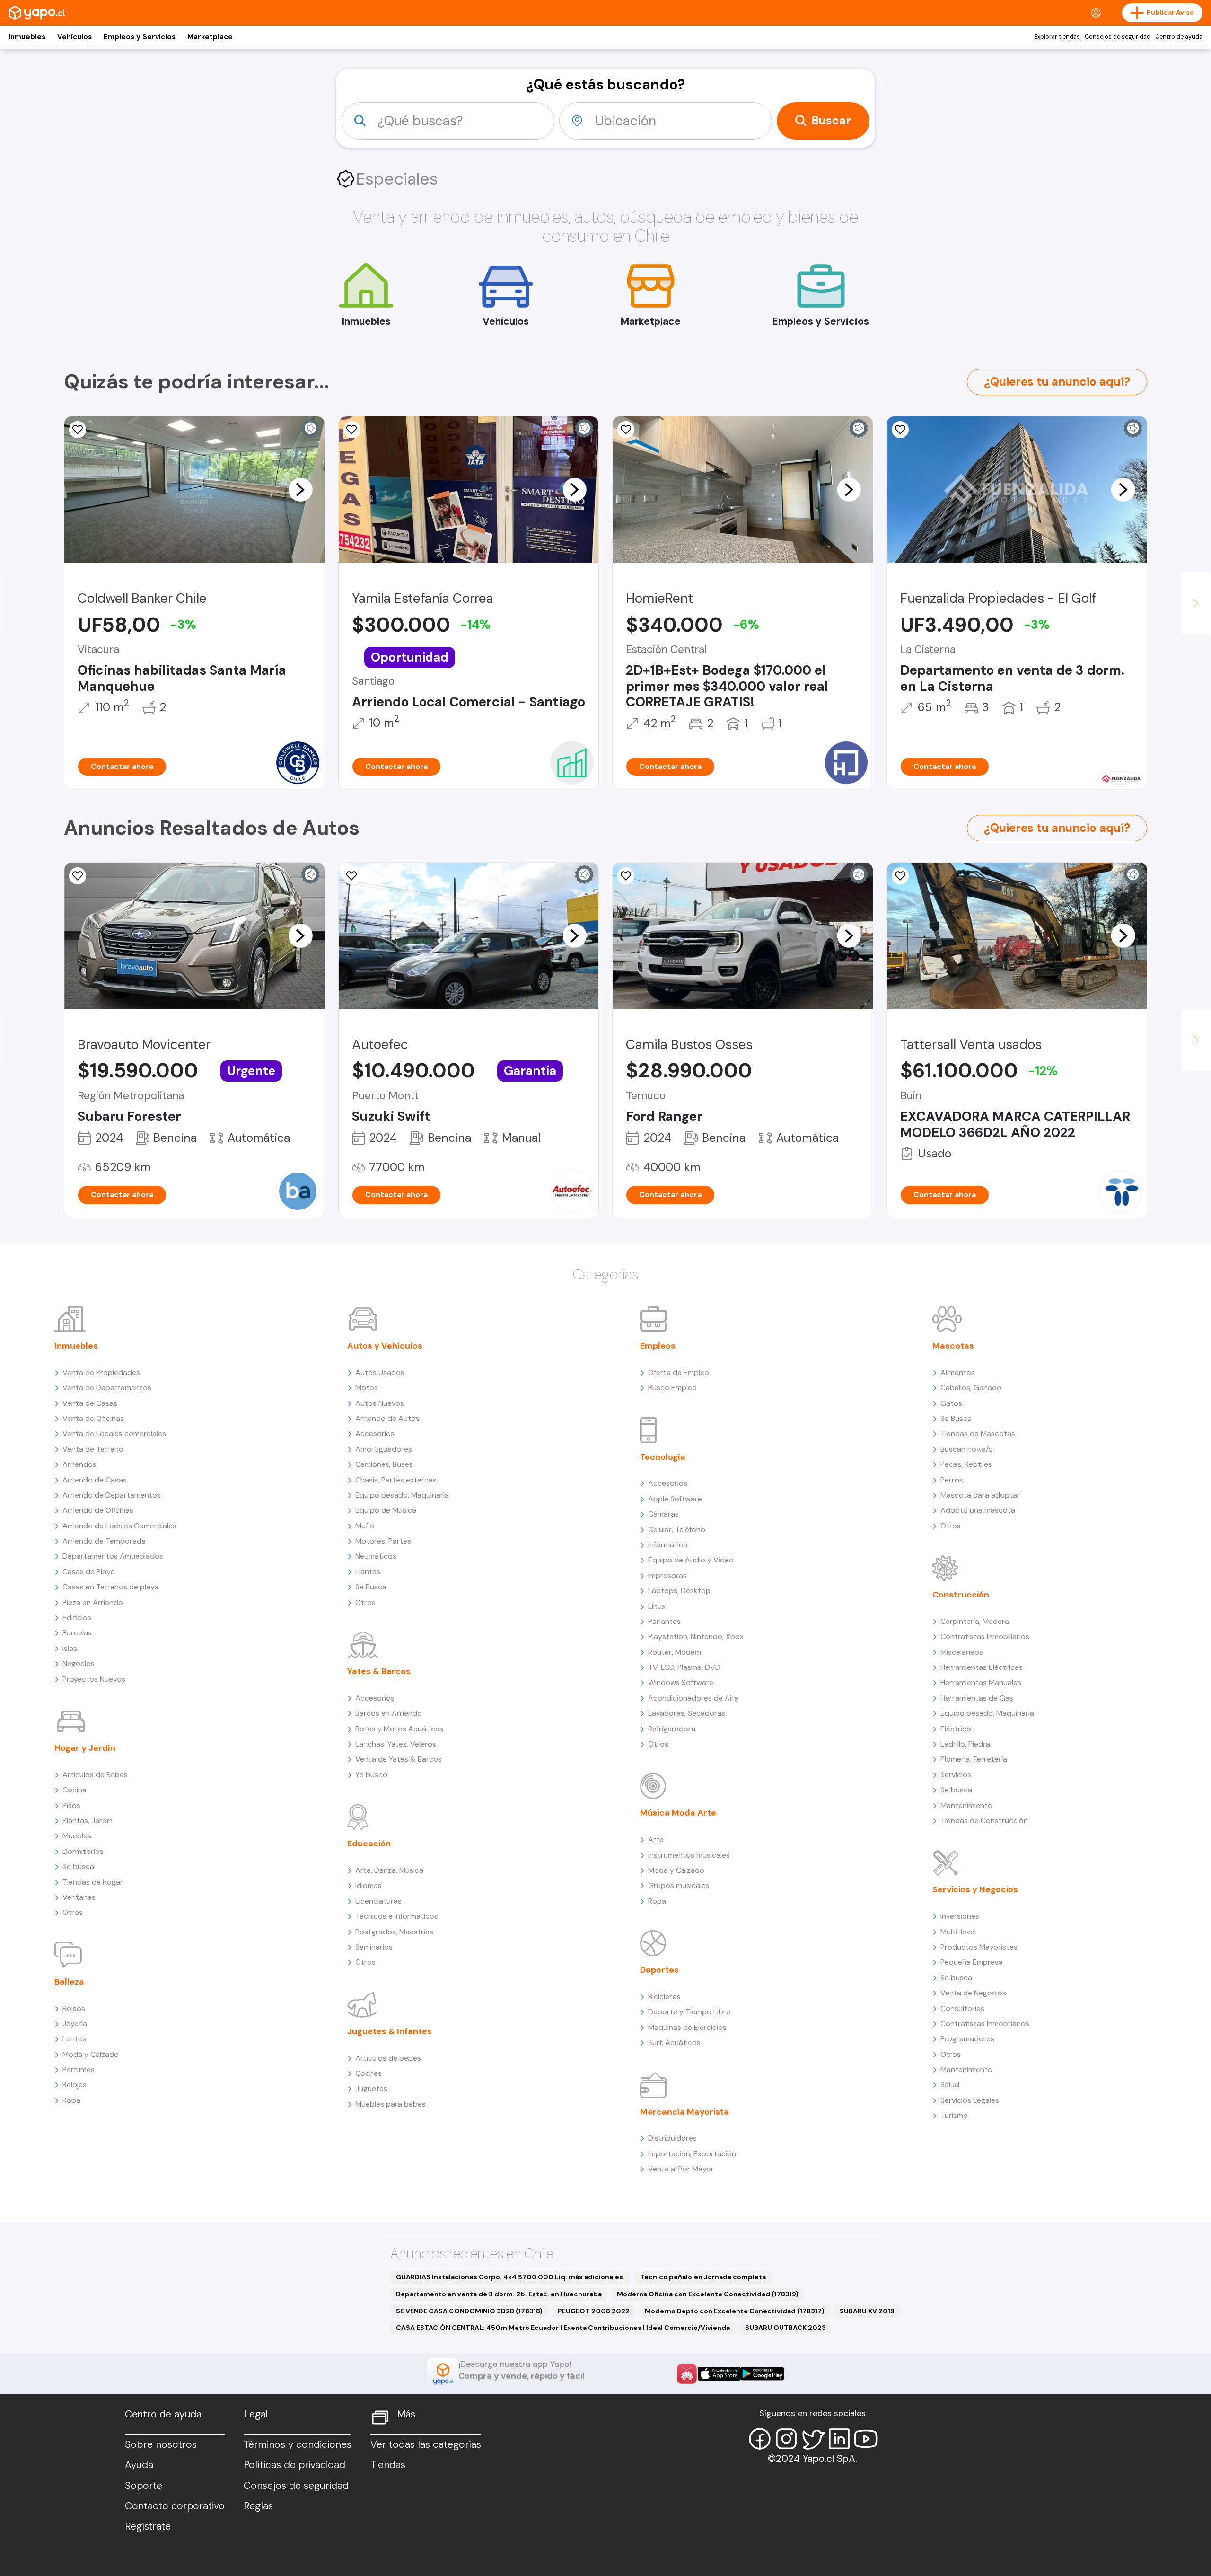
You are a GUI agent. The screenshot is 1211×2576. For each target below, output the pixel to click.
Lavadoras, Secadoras (687, 1713)
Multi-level (958, 1932)
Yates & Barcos (379, 1671)
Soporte (144, 2486)
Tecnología (663, 1457)
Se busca (78, 1866)
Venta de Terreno (93, 1449)
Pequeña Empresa (972, 1962)
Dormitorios (83, 1851)
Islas (70, 1648)
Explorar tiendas (1057, 37)
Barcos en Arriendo (389, 1713)
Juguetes (371, 2088)
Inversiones (960, 1916)
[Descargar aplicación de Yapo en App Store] (719, 2374)
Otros (73, 1912)
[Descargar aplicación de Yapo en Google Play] (762, 2374)
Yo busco (371, 1775)
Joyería (75, 2024)
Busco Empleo (672, 1388)
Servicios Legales (970, 2100)
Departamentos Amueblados (113, 1556)
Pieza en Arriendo (93, 1602)
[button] (300, 489)
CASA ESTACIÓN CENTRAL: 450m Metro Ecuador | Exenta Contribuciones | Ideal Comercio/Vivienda (563, 2328)
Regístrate (148, 2526)
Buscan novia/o (967, 1449)
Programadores (967, 2039)
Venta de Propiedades (101, 1372)
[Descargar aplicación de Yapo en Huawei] (687, 2374)
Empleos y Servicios (140, 37)
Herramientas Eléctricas (982, 1667)
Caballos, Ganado (971, 1388)
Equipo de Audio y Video (691, 1560)
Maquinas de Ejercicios (687, 2027)
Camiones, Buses (384, 1464)
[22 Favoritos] (626, 430)
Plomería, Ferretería (974, 1759)
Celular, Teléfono (677, 1530)
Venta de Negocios (973, 1993)
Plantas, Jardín (88, 1821)
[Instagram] (786, 2439)
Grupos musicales (679, 1885)
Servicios (956, 1775)
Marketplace (210, 37)
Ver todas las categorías (426, 2444)
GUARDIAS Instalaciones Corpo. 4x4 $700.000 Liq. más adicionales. (510, 2277)
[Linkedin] (839, 2439)
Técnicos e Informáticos (397, 1916)
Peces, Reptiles (966, 1464)
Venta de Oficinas (93, 1418)
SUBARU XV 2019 (867, 2311)
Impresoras (667, 1575)
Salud (950, 2085)
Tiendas (388, 2465)
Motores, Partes (383, 1541)
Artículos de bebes (388, 2058)
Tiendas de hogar (93, 1882)
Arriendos (79, 1464)
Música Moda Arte (678, 1813)
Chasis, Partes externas (396, 1480)
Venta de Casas (90, 1403)
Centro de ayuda (1179, 37)
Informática (668, 1545)
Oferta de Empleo (679, 1372)
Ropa (71, 2100)
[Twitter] (813, 2439)
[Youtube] (866, 2439)
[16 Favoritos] (352, 430)
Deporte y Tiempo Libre (689, 2012)
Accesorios (375, 1434)
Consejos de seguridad (1118, 37)
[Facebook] (760, 2439)
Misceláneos (962, 1652)
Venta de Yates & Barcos (399, 1759)
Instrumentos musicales (689, 1855)
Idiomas (369, 1885)
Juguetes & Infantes (390, 2031)
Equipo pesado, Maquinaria (402, 1495)
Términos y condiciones (298, 2444)
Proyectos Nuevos (94, 1679)
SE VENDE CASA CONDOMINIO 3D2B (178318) (469, 2311)
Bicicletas (664, 1997)
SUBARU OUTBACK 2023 (785, 2328)
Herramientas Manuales (981, 1682)
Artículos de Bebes (95, 1775)
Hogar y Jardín (85, 1748)
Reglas (258, 2506)
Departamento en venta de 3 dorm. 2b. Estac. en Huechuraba (499, 2294)
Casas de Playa (89, 1572)
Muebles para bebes (391, 2104)
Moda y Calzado (91, 2054)
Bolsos (74, 2008)
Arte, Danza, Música (389, 1870)
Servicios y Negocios (975, 1889)
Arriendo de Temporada (104, 1541)
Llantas (368, 1572)
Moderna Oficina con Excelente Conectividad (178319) (708, 2294)
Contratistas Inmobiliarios (985, 1636)
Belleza (69, 1982)
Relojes (75, 2085)
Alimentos (958, 1372)
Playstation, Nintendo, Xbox (696, 1636)
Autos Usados (380, 1372)
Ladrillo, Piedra (965, 1744)
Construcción (961, 1595)
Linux (657, 1606)
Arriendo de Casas (95, 1480)
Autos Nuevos (380, 1403)
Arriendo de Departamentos (112, 1495)
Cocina (75, 1790)
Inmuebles (27, 37)
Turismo (954, 2115)
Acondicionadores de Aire (693, 1698)
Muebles (77, 1836)
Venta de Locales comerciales (114, 1434)
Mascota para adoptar (980, 1495)
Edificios (77, 1618)
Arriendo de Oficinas (98, 1510)
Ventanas (79, 1897)
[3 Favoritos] (352, 876)
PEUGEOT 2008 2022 (594, 2311)
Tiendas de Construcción (984, 1821)
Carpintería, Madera (975, 1621)
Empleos (658, 1346)
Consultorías (962, 2008)
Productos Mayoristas (979, 1947)
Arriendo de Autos (387, 1418)
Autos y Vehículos (385, 1346)
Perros (952, 1480)
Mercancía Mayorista (684, 2112)
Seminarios (374, 1947)
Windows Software (681, 1682)
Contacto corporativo (175, 2506)
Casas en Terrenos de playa (111, 1587)
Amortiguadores (384, 1449)
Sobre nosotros (161, 2444)
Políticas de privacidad (294, 2465)
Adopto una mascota (978, 1510)
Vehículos (75, 37)
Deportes (659, 1970)
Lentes (74, 2039)
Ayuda (139, 2465)
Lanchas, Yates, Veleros (396, 1744)
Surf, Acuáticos (674, 2042)
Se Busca (371, 1587)
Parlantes (664, 1621)
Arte (656, 1839)
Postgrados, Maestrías (394, 1932)
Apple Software (675, 1499)
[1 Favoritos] (900, 430)
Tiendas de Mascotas (978, 1434)
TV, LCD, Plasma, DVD (684, 1667)
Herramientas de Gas (977, 1698)
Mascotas (953, 1346)
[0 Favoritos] (78, 430)
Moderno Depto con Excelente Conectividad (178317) (735, 2311)
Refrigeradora (672, 1729)
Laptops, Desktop (679, 1591)
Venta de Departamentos (107, 1388)
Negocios (79, 1663)
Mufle (365, 1526)
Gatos (951, 1403)
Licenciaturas (378, 1901)
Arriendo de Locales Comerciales (119, 1526)
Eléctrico (956, 1729)
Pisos (71, 1805)
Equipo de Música (386, 1510)
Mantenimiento (966, 1805)
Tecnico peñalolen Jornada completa (703, 2277)
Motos (367, 1388)
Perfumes (79, 2069)
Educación (369, 1844)
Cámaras (663, 1514)
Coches (369, 2073)
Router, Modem (675, 1652)
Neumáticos (376, 1556)
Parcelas (77, 1633)
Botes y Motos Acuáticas (399, 1729)
